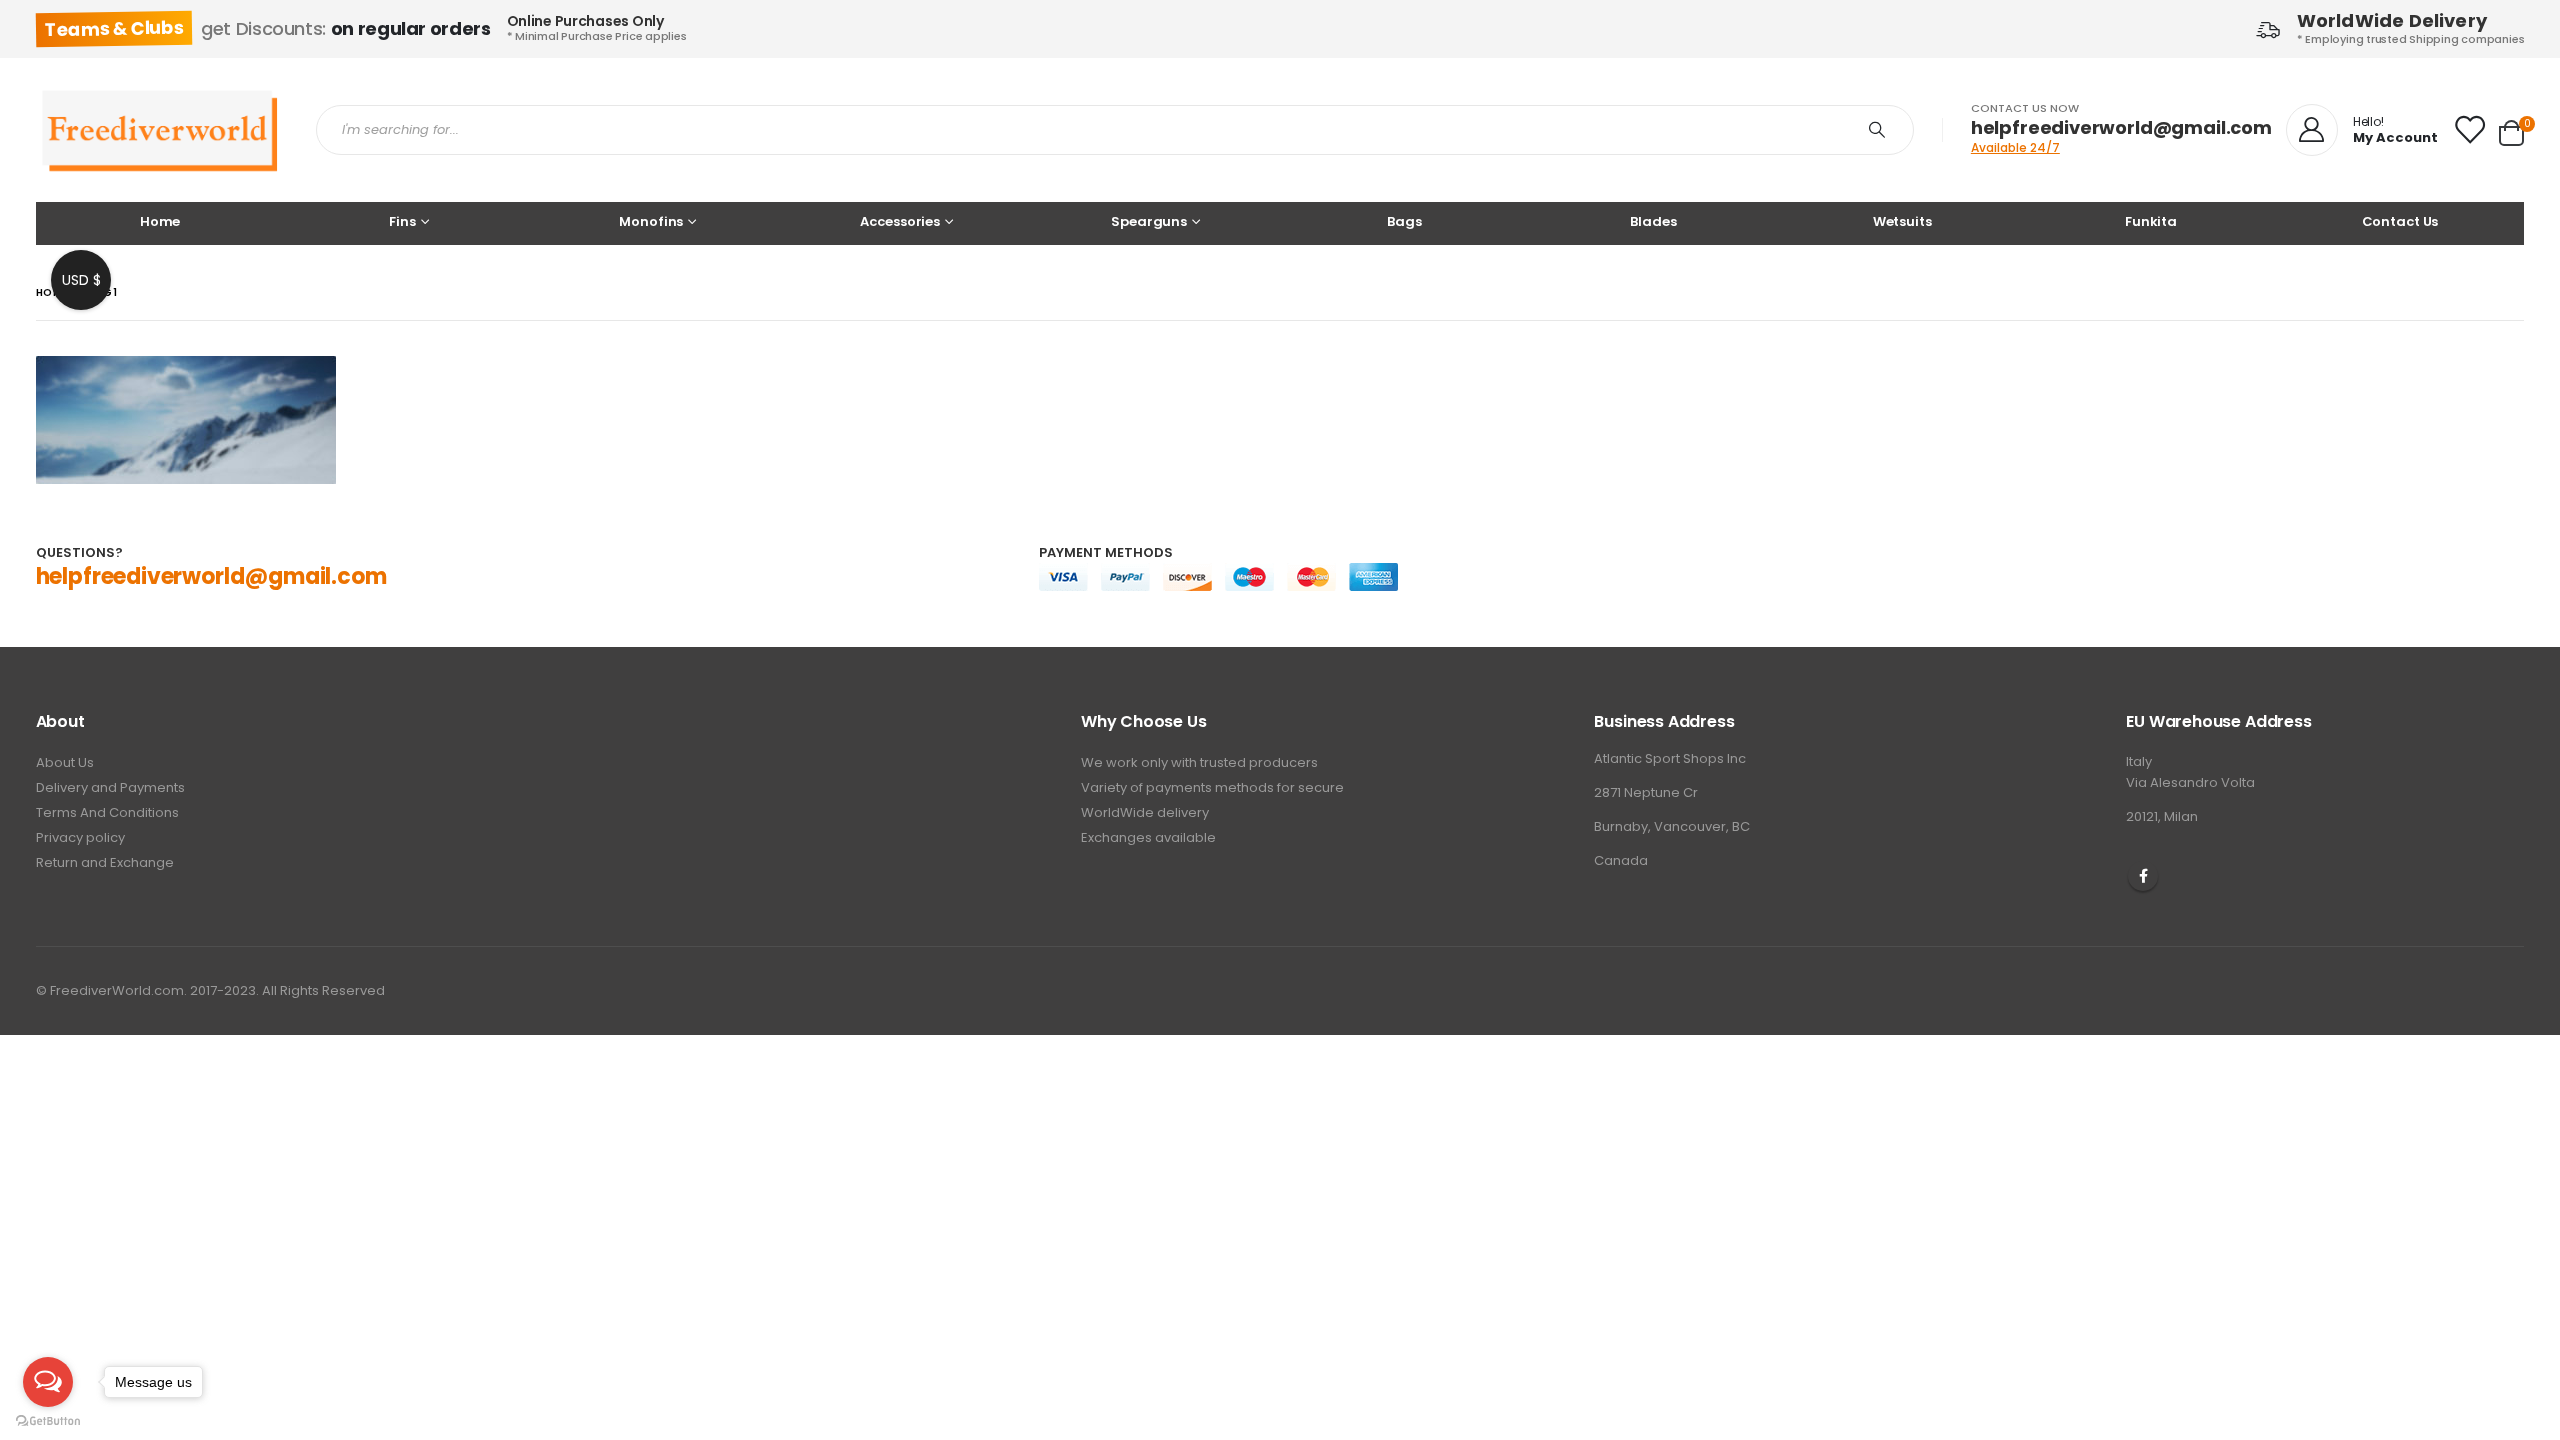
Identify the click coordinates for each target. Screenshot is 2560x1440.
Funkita (2151, 221)
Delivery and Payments (110, 787)
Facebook (2143, 876)
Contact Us (2400, 221)
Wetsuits (1902, 221)
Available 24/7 (2015, 147)
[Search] (1881, 130)
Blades (1653, 221)
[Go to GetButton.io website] (48, 1420)
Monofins (651, 221)
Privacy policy (80, 837)
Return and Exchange (105, 862)
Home (160, 221)
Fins (402, 221)
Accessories (900, 221)
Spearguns (1149, 221)
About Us (65, 762)
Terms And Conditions (107, 812)
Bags (1404, 221)
